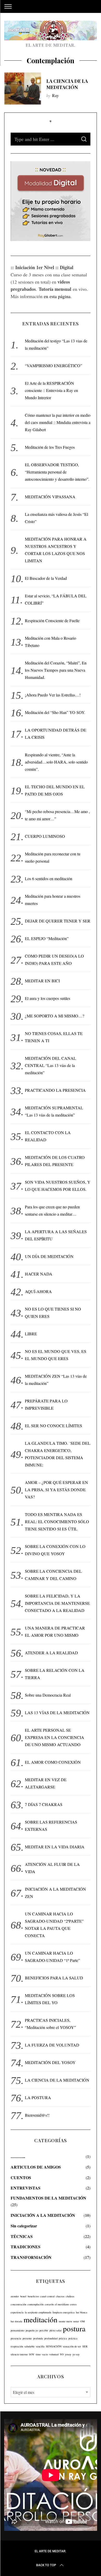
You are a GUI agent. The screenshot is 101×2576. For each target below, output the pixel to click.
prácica (63, 2338)
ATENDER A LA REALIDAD (51, 1653)
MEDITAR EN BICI (42, 981)
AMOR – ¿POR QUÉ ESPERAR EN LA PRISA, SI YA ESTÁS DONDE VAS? (56, 1490)
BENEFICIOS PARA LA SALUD (54, 1978)
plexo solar (56, 2330)
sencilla (40, 2346)
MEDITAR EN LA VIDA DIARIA (55, 1847)
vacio (45, 2354)
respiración (17, 2346)
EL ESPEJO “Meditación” (47, 938)
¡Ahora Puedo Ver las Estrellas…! (53, 695)
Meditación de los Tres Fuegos (50, 447)
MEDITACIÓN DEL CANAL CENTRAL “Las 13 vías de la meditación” (51, 1065)
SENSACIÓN (54, 2346)
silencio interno (19, 2354)
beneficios (33, 2296)
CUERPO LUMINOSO (45, 836)
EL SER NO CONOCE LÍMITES (53, 1426)
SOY (32, 2354)
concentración (18, 2304)
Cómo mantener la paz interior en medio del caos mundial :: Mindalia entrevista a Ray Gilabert (58, 422)
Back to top (46, 2565)
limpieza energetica (64, 2312)
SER (85, 2346)
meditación (41, 2319)
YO (62, 2354)
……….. (18, 2156)
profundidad (51, 2338)
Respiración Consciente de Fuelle (52, 620)
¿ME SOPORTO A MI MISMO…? (55, 1016)
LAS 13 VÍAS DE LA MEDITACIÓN (57, 1712)
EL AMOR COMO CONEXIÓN (53, 1762)
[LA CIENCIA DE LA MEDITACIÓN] (23, 89)
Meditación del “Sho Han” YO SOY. (55, 712)
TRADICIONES (26, 2247)
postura (74, 2328)
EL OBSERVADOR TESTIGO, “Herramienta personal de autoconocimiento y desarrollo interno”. (57, 472)
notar (76, 2321)
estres (73, 2304)
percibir (44, 2330)
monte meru (65, 2321)
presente (27, 2338)
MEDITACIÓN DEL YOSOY (50, 2062)
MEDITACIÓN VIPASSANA (50, 497)
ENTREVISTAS (26, 2188)
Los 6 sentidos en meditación (49, 878)
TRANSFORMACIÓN (31, 2257)
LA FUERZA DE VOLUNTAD (52, 2045)
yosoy (68, 2354)
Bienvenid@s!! (37, 2115)
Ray (55, 95)
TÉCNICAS (22, 2236)
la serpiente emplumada (38, 2312)
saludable (30, 2346)
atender (15, 2296)
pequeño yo (32, 2330)
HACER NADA (39, 1274)
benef (23, 2296)
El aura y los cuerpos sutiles (48, 998)
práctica (73, 2338)
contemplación (35, 2304)
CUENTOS (21, 2177)
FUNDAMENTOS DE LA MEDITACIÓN (48, 2198)
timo (38, 2354)
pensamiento (17, 2330)
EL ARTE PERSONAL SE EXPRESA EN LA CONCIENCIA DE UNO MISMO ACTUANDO (55, 1737)
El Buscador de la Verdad (46, 578)
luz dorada (16, 2321)
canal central (47, 2296)
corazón (49, 2304)
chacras (60, 2296)
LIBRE (31, 1334)
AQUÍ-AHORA (38, 1291)
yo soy (76, 2354)
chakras (70, 2296)
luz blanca (82, 2312)
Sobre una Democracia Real (48, 1695)
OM (82, 2321)
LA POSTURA (38, 2097)
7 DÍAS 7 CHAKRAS (44, 1804)
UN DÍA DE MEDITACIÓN (49, 1256)
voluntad (54, 2354)
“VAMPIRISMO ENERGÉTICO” (53, 366)
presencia (16, 2338)
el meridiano (62, 2304)
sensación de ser (72, 2346)
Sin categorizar (24, 2226)
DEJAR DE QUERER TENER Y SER (58, 921)
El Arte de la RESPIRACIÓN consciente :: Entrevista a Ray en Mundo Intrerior (51, 390)
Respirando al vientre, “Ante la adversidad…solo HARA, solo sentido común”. (56, 762)
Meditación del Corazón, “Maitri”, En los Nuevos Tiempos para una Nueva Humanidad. (56, 670)
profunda (38, 2338)
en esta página (57, 296)
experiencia (17, 2312)
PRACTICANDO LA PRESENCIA (55, 1090)
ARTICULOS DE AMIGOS (36, 2167)
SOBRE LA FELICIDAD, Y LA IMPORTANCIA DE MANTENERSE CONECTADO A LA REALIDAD (57, 1603)
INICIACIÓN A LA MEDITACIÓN (43, 2215)
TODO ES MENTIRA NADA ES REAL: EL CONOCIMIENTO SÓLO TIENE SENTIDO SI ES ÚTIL (57, 1522)
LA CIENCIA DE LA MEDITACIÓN (67, 84)
